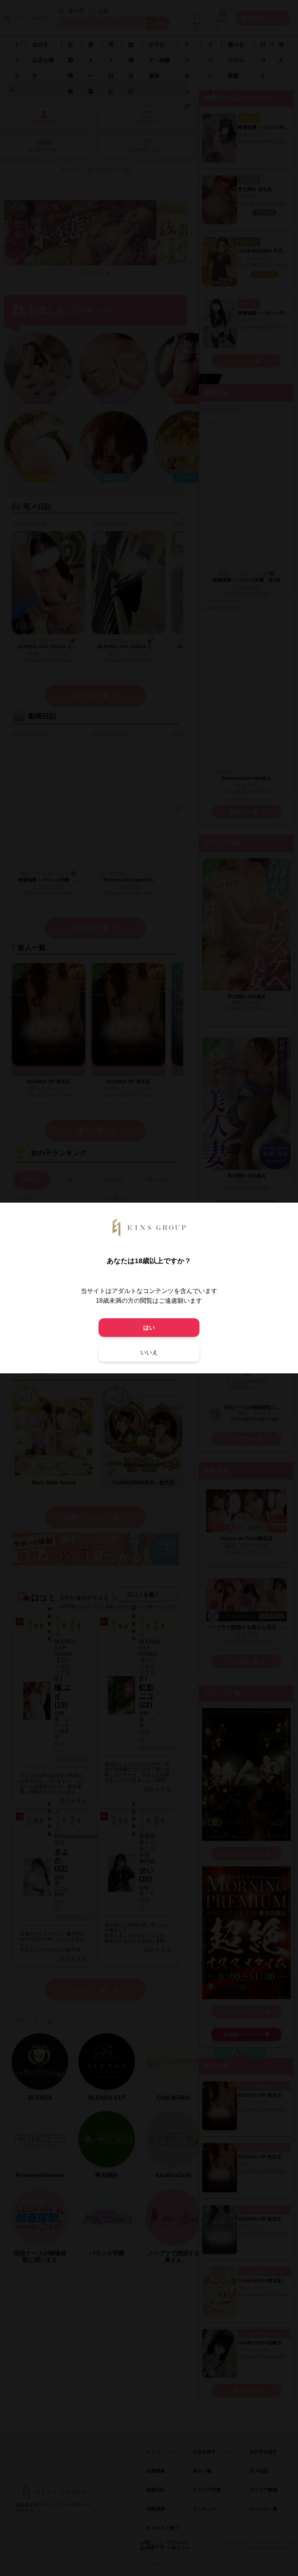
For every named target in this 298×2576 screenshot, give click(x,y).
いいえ (149, 1352)
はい (149, 1327)
